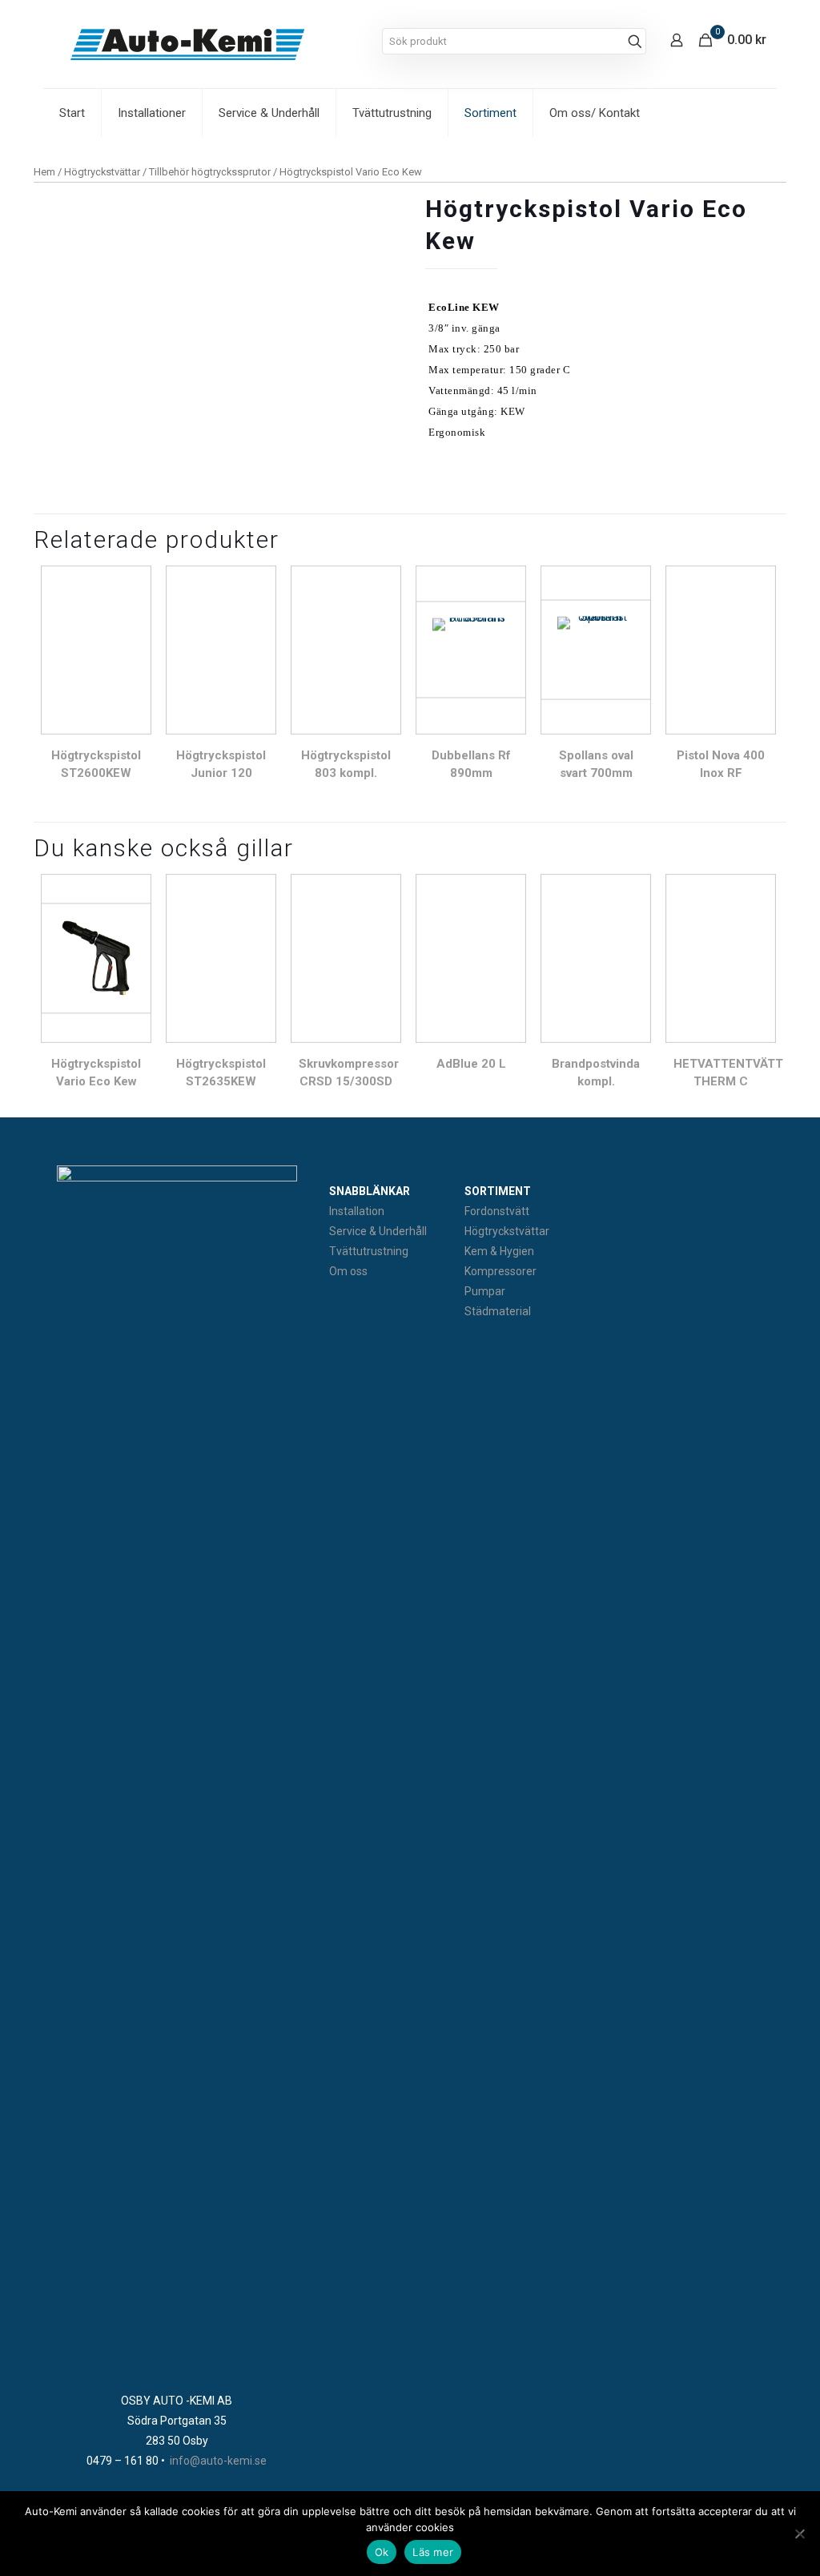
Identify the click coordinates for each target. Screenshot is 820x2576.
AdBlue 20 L (471, 1064)
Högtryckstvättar (102, 172)
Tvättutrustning (369, 1251)
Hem (44, 172)
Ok (382, 2552)
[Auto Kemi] (187, 44)
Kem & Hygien (499, 1251)
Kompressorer (500, 1271)
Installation (357, 1211)
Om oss (348, 1271)
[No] (800, 2534)
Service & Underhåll (378, 1231)
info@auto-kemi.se (218, 2461)
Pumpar (485, 1291)
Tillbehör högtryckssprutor (210, 172)
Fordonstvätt (497, 1211)
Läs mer (433, 2552)
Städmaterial (498, 1311)
